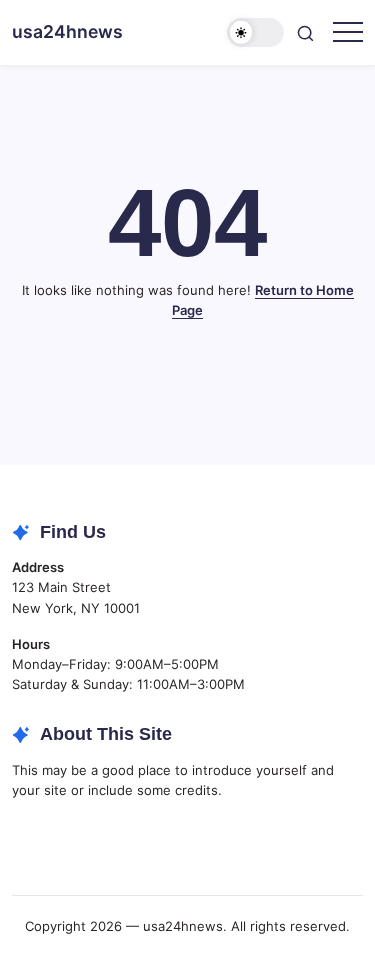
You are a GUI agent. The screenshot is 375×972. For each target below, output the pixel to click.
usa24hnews (67, 31)
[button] (256, 32)
